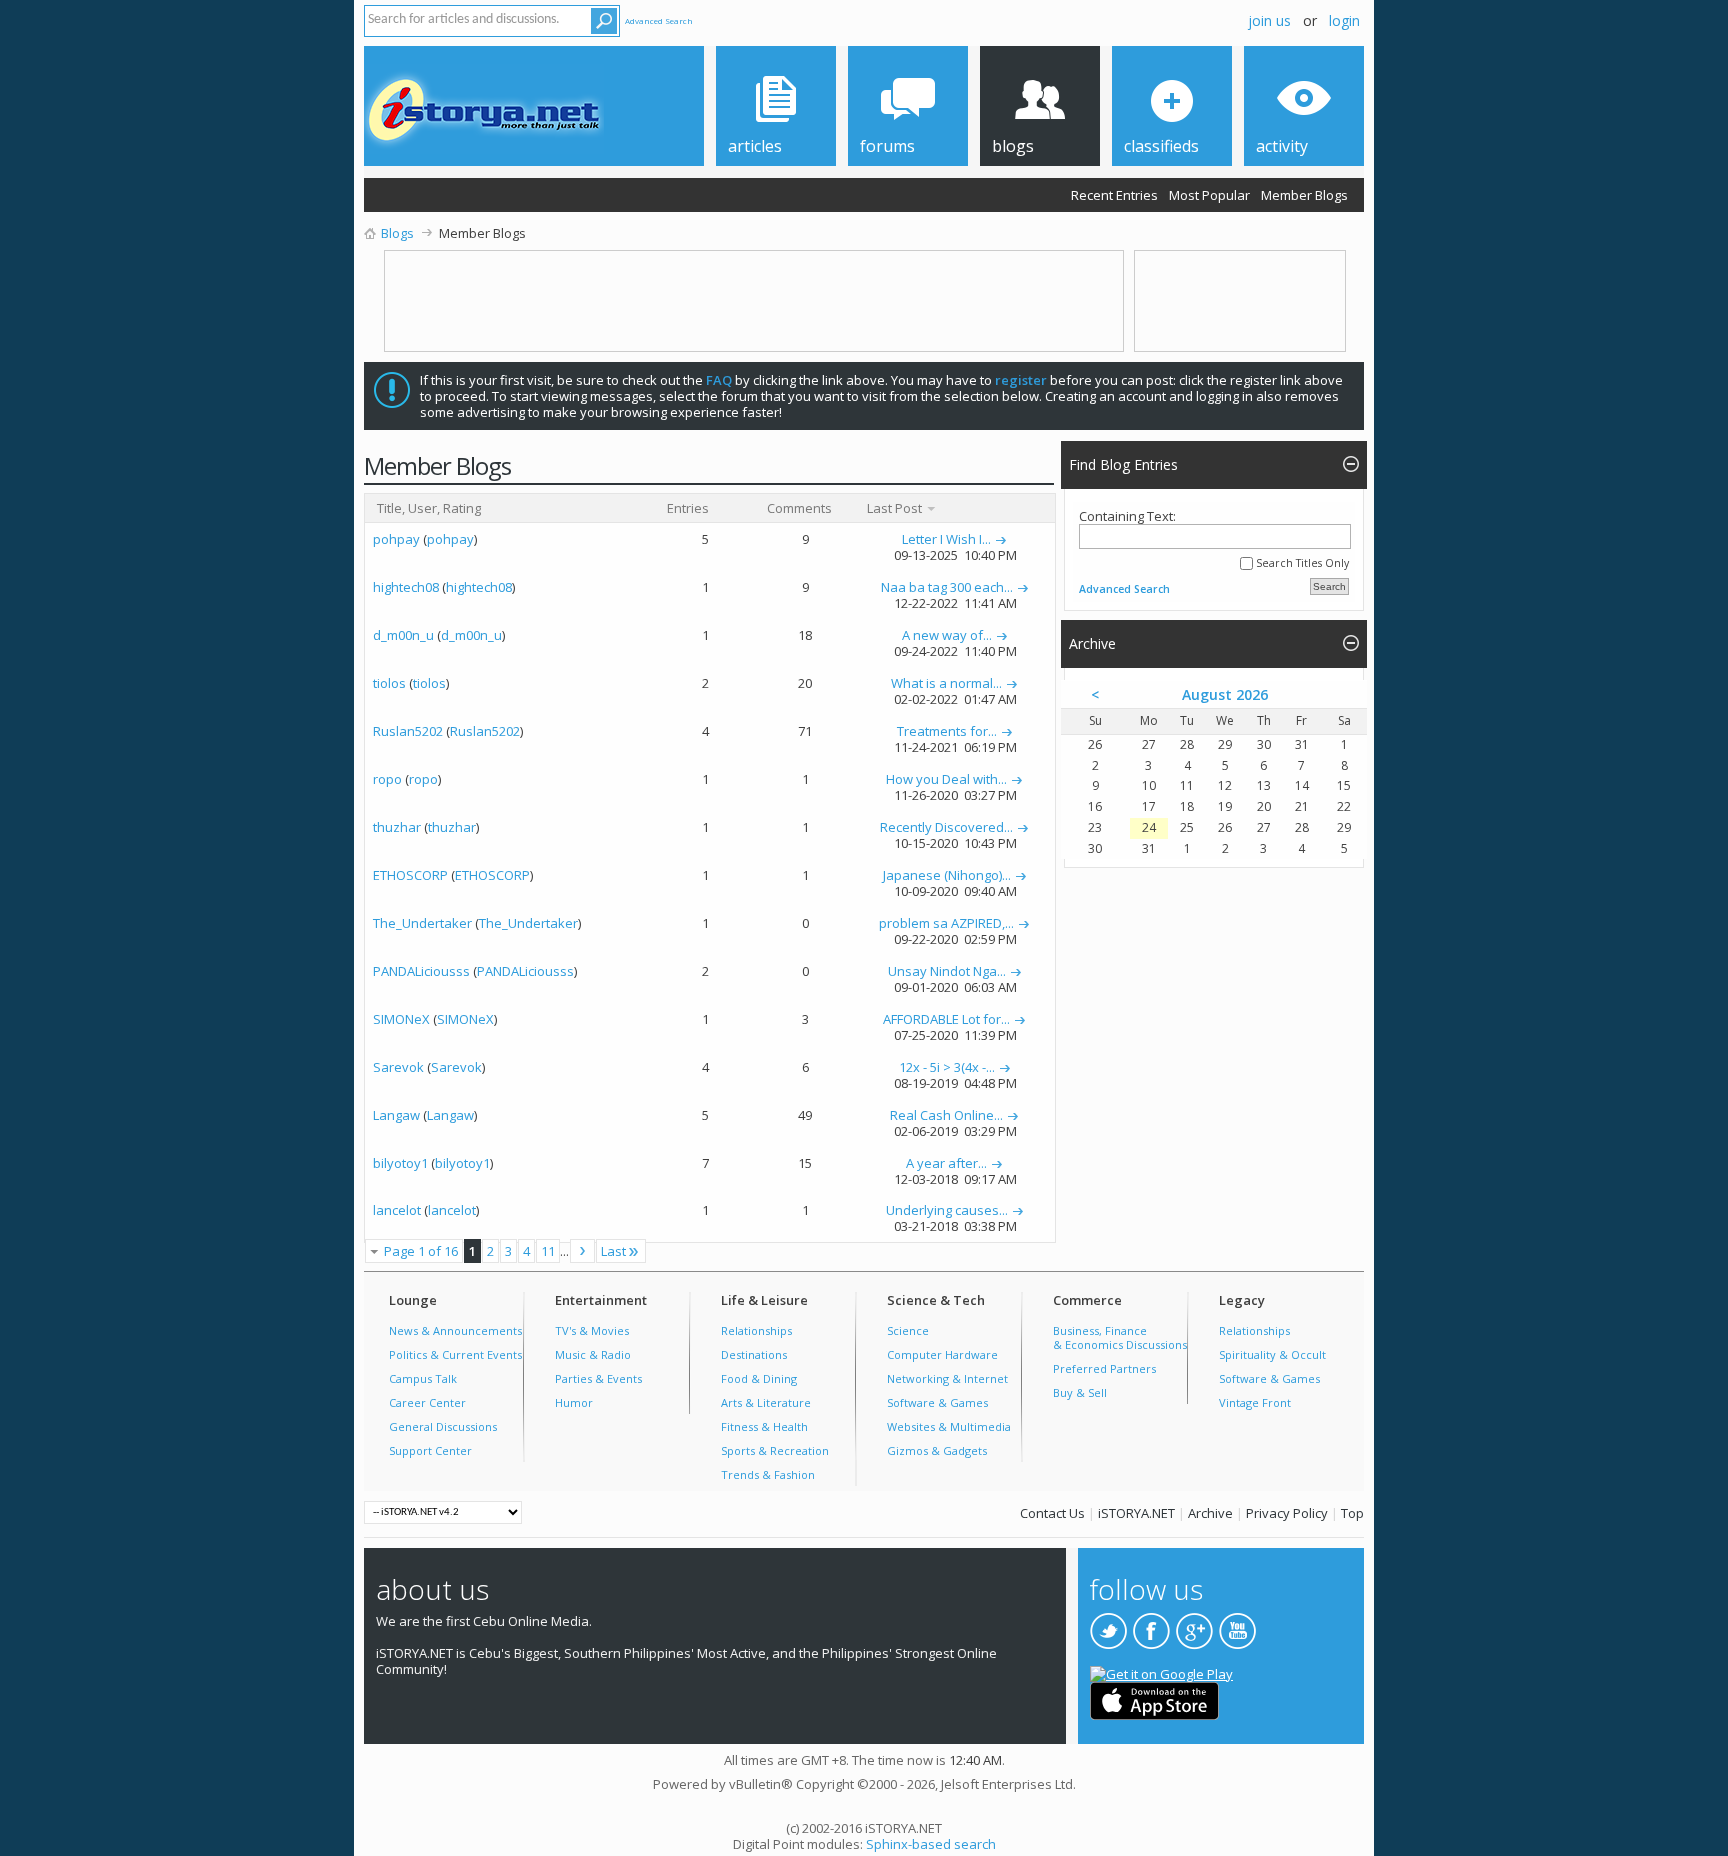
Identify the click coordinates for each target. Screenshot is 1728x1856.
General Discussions (443, 1426)
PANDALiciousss (421, 971)
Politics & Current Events (455, 1354)
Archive (1210, 1513)
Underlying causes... (947, 1210)
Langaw (396, 1115)
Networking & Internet (947, 1378)
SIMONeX (401, 1019)
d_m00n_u (403, 635)
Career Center (427, 1402)
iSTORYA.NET (1136, 1513)
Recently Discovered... (946, 827)
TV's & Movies (592, 1330)
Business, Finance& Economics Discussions (1120, 1337)
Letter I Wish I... (946, 539)
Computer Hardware (942, 1354)
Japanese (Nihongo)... (947, 875)
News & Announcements (455, 1330)
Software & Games (937, 1402)
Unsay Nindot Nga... (947, 971)
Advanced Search (659, 20)
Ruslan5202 (408, 731)
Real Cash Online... (946, 1115)
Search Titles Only (1301, 563)
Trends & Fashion (768, 1474)
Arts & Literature (766, 1402)
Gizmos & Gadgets (937, 1450)
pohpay (396, 539)
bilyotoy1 (400, 1163)
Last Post (896, 508)
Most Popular (1209, 195)
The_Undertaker (422, 923)
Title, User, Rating (429, 508)
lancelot (397, 1210)
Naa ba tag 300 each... (947, 587)
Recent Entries (1114, 195)
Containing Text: (1127, 516)
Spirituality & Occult (1272, 1354)
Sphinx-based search (931, 1844)
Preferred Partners (1104, 1368)
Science (908, 1330)
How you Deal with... (946, 779)
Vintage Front (1255, 1402)
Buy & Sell (1080, 1392)
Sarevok (398, 1067)
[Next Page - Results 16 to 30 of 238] (582, 1251)
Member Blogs (1304, 195)
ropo (387, 779)
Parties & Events (598, 1378)
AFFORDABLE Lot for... (946, 1019)
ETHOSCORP (410, 875)
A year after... (946, 1163)
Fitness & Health (764, 1426)
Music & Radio (593, 1354)
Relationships (756, 1330)
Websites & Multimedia (949, 1426)
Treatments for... (947, 731)
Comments (799, 508)
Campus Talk (423, 1378)
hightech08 (406, 587)
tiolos (389, 683)
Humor (574, 1402)
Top (1352, 1513)
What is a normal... (946, 683)
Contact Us (1052, 1513)
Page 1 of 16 (421, 1251)
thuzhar (397, 827)
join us (1269, 20)
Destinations (754, 1354)
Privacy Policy (1287, 1513)
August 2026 (1225, 694)
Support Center (430, 1450)
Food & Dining (759, 1378)
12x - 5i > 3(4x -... (947, 1067)
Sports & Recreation (775, 1450)
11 (548, 1251)
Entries (688, 508)
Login (1344, 20)
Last (613, 1251)
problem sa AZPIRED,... (946, 923)
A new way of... (947, 635)
